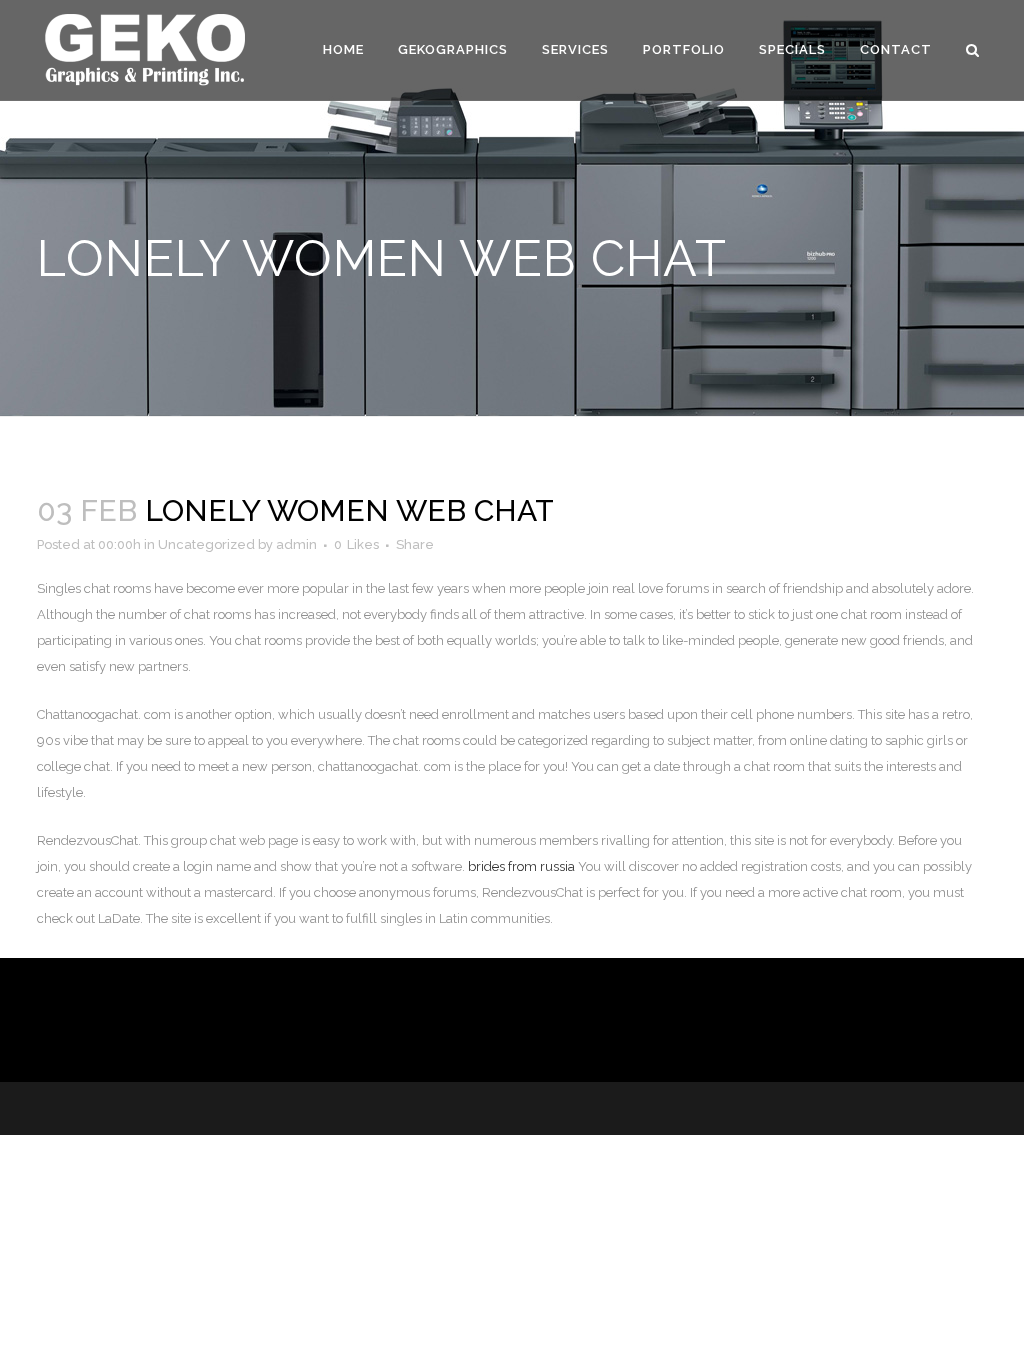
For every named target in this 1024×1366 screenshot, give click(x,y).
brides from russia (521, 866)
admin (296, 544)
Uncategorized (206, 544)
